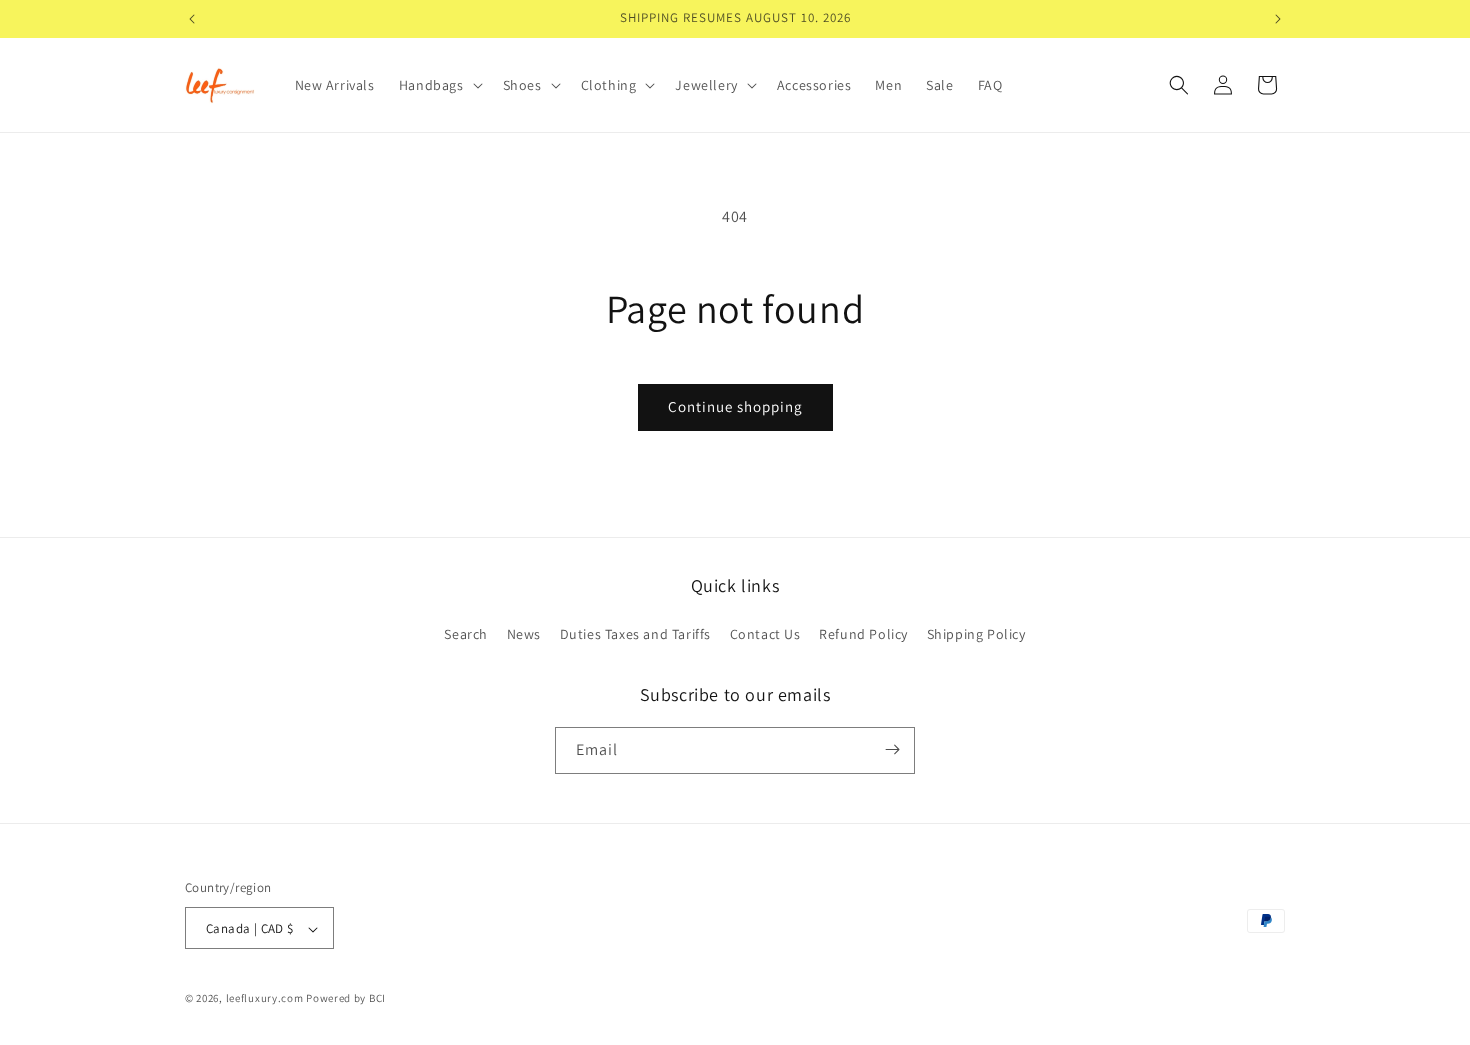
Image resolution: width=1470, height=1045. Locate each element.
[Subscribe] (892, 749)
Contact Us (765, 635)
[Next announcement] (1278, 19)
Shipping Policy (976, 635)
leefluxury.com (265, 999)
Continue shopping (735, 406)
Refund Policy (863, 635)
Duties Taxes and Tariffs (635, 635)
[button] (439, 85)
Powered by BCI (346, 999)
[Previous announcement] (192, 19)
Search (466, 635)
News (524, 635)
